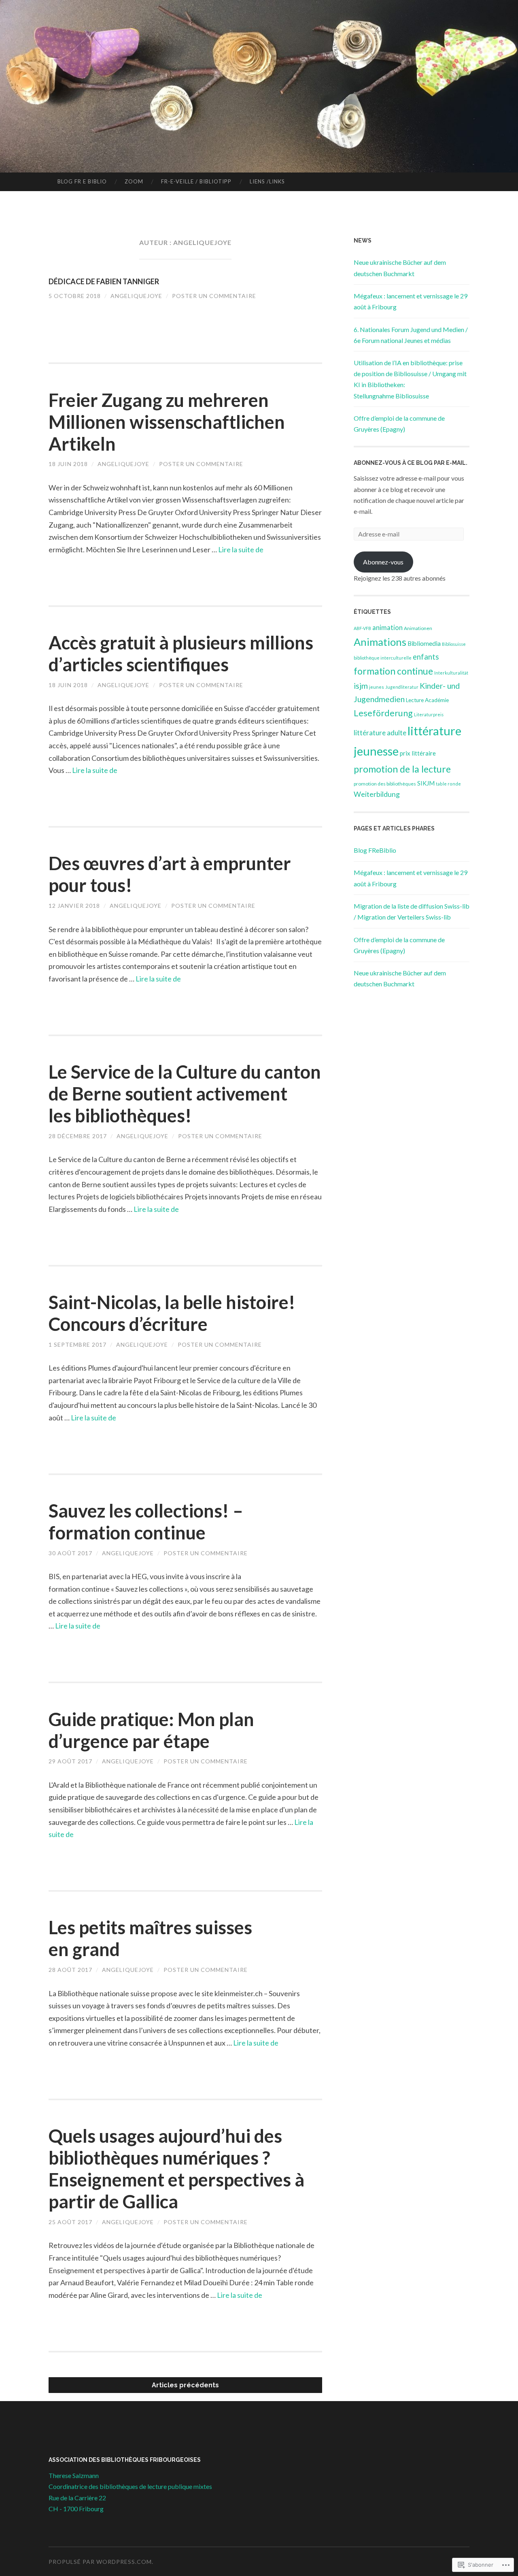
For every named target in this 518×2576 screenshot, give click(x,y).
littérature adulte (380, 733)
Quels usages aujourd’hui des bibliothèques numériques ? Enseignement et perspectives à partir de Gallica (176, 2169)
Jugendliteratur (402, 687)
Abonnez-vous (383, 562)
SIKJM (426, 783)
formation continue (393, 671)
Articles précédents (185, 2385)
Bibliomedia (424, 643)
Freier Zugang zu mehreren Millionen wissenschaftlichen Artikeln (167, 422)
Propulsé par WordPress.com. (101, 2562)
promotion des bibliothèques (385, 784)
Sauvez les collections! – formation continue (146, 1522)
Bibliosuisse (454, 644)
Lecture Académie (427, 700)
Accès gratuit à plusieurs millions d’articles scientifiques (181, 654)
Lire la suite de (241, 549)
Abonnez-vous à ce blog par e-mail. (411, 463)
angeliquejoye (136, 296)
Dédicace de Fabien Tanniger (104, 281)
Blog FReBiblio (375, 850)
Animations (380, 642)
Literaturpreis (429, 714)
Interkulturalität (451, 673)
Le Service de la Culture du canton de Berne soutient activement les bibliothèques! (185, 1094)
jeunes (377, 687)
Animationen (418, 628)
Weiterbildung (377, 794)
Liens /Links (267, 181)
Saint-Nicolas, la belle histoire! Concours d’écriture (172, 1313)
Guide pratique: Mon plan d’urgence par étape (151, 1730)
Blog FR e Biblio (82, 181)
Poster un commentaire (214, 296)
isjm (361, 686)
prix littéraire (418, 753)
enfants (426, 657)
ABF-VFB (362, 628)
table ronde (448, 784)
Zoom (134, 181)
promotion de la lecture (402, 769)
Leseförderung (383, 713)
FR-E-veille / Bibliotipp (196, 181)
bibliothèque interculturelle (383, 658)
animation (387, 628)
